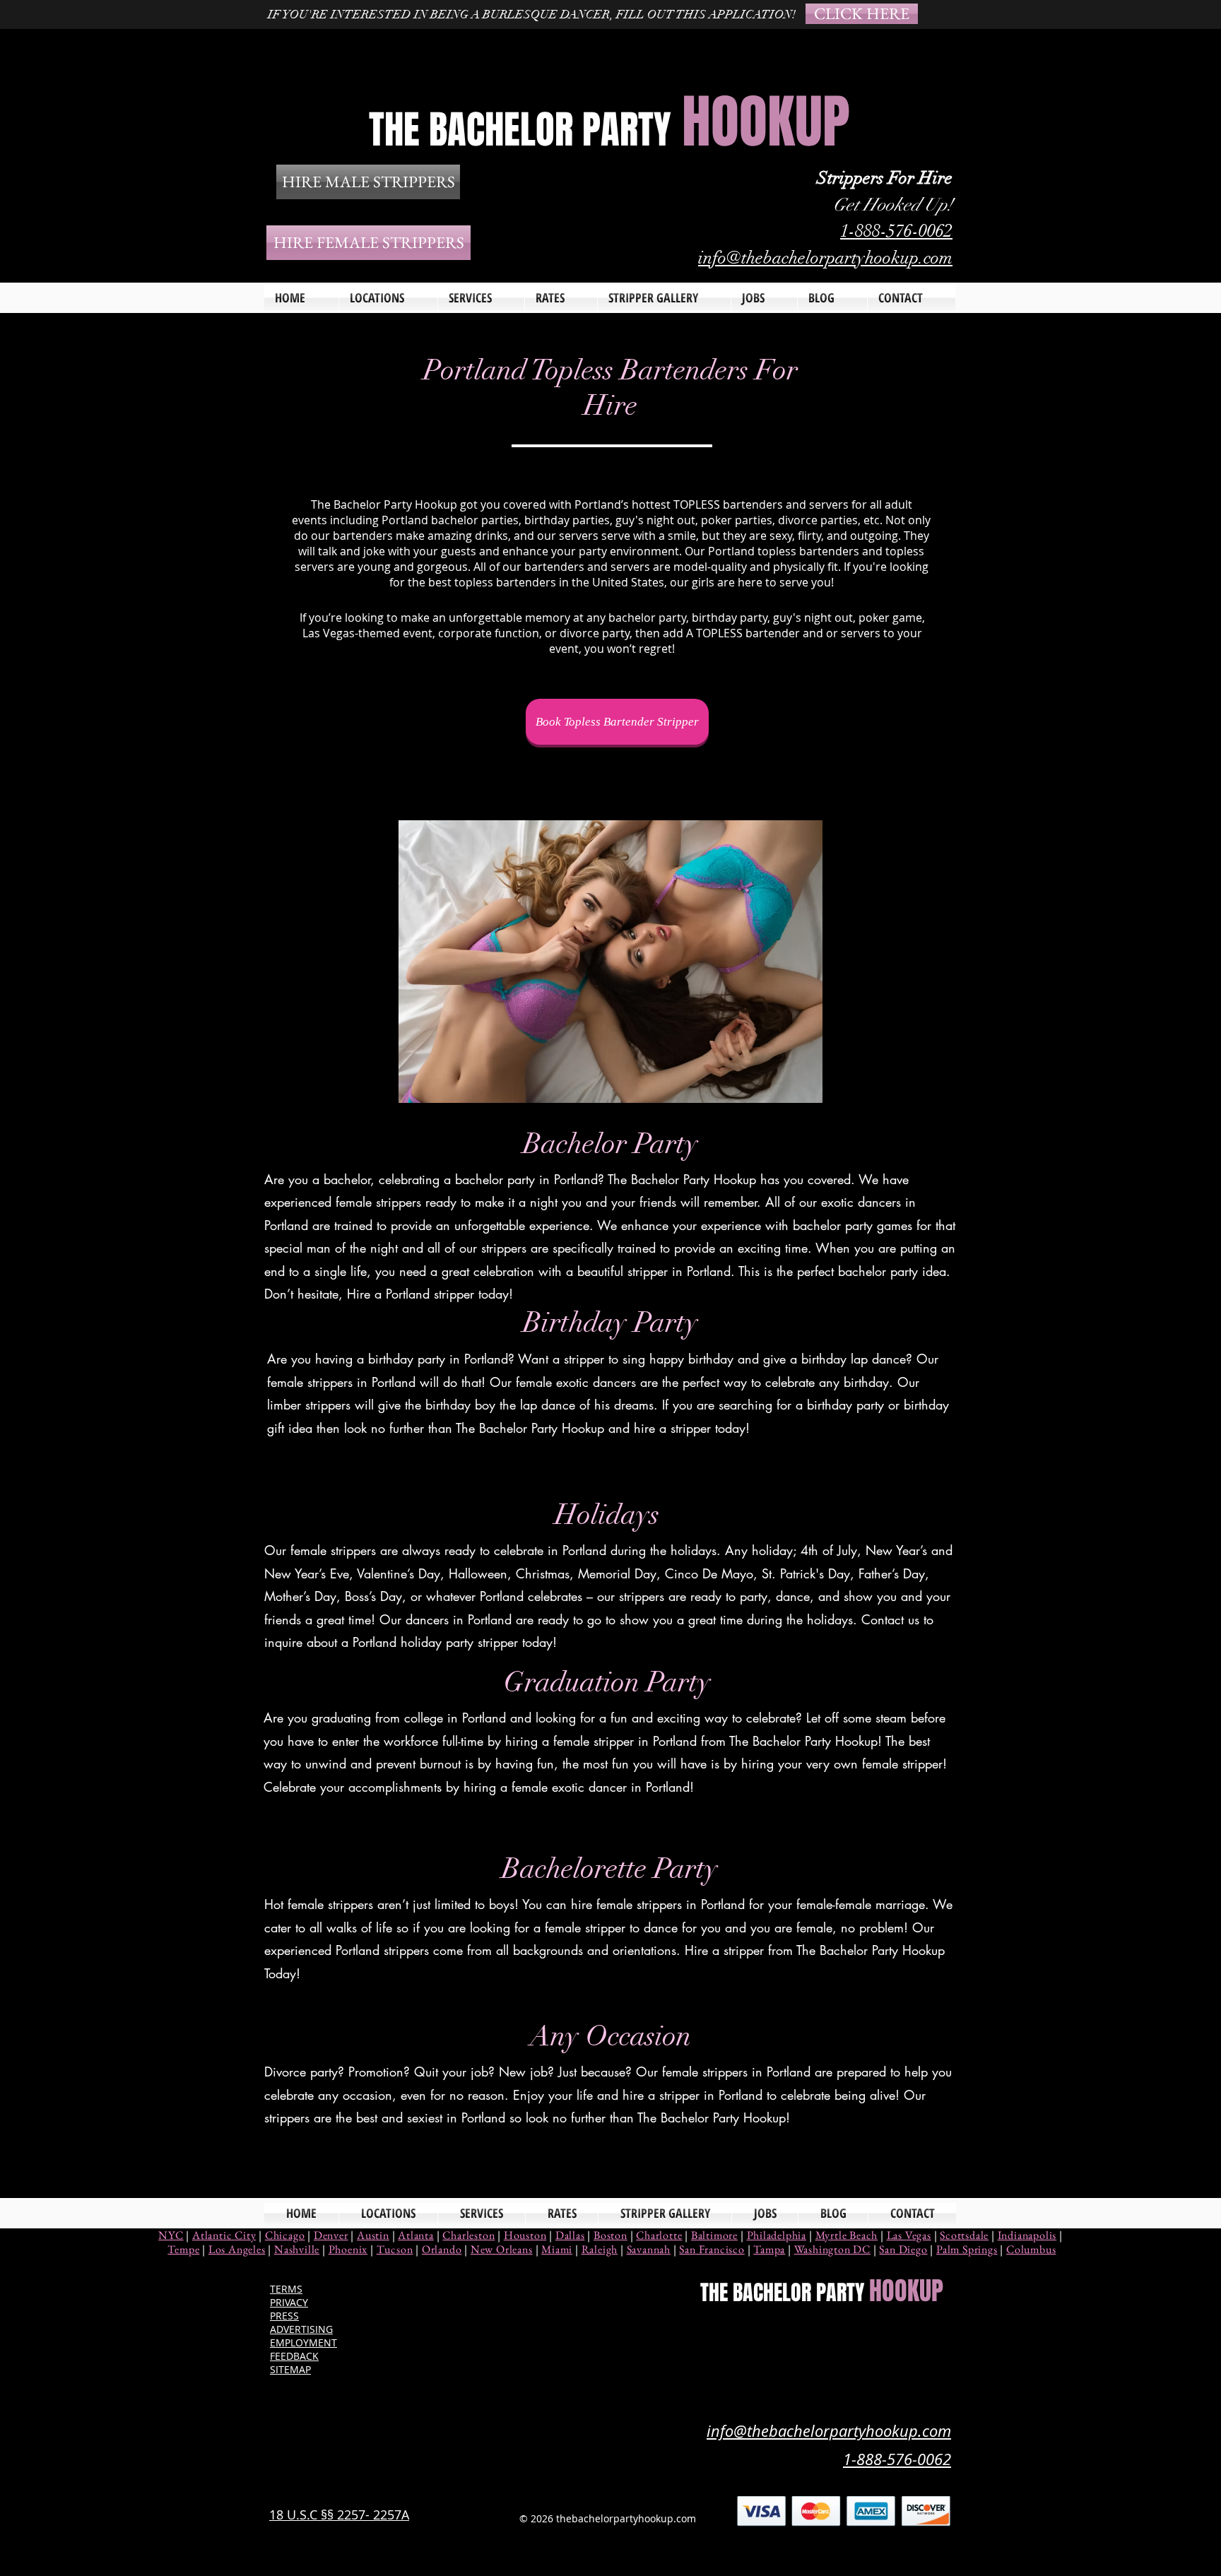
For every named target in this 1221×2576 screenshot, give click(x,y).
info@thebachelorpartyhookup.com (825, 258)
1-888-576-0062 (896, 231)
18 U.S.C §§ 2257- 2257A (339, 2515)
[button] (481, 298)
